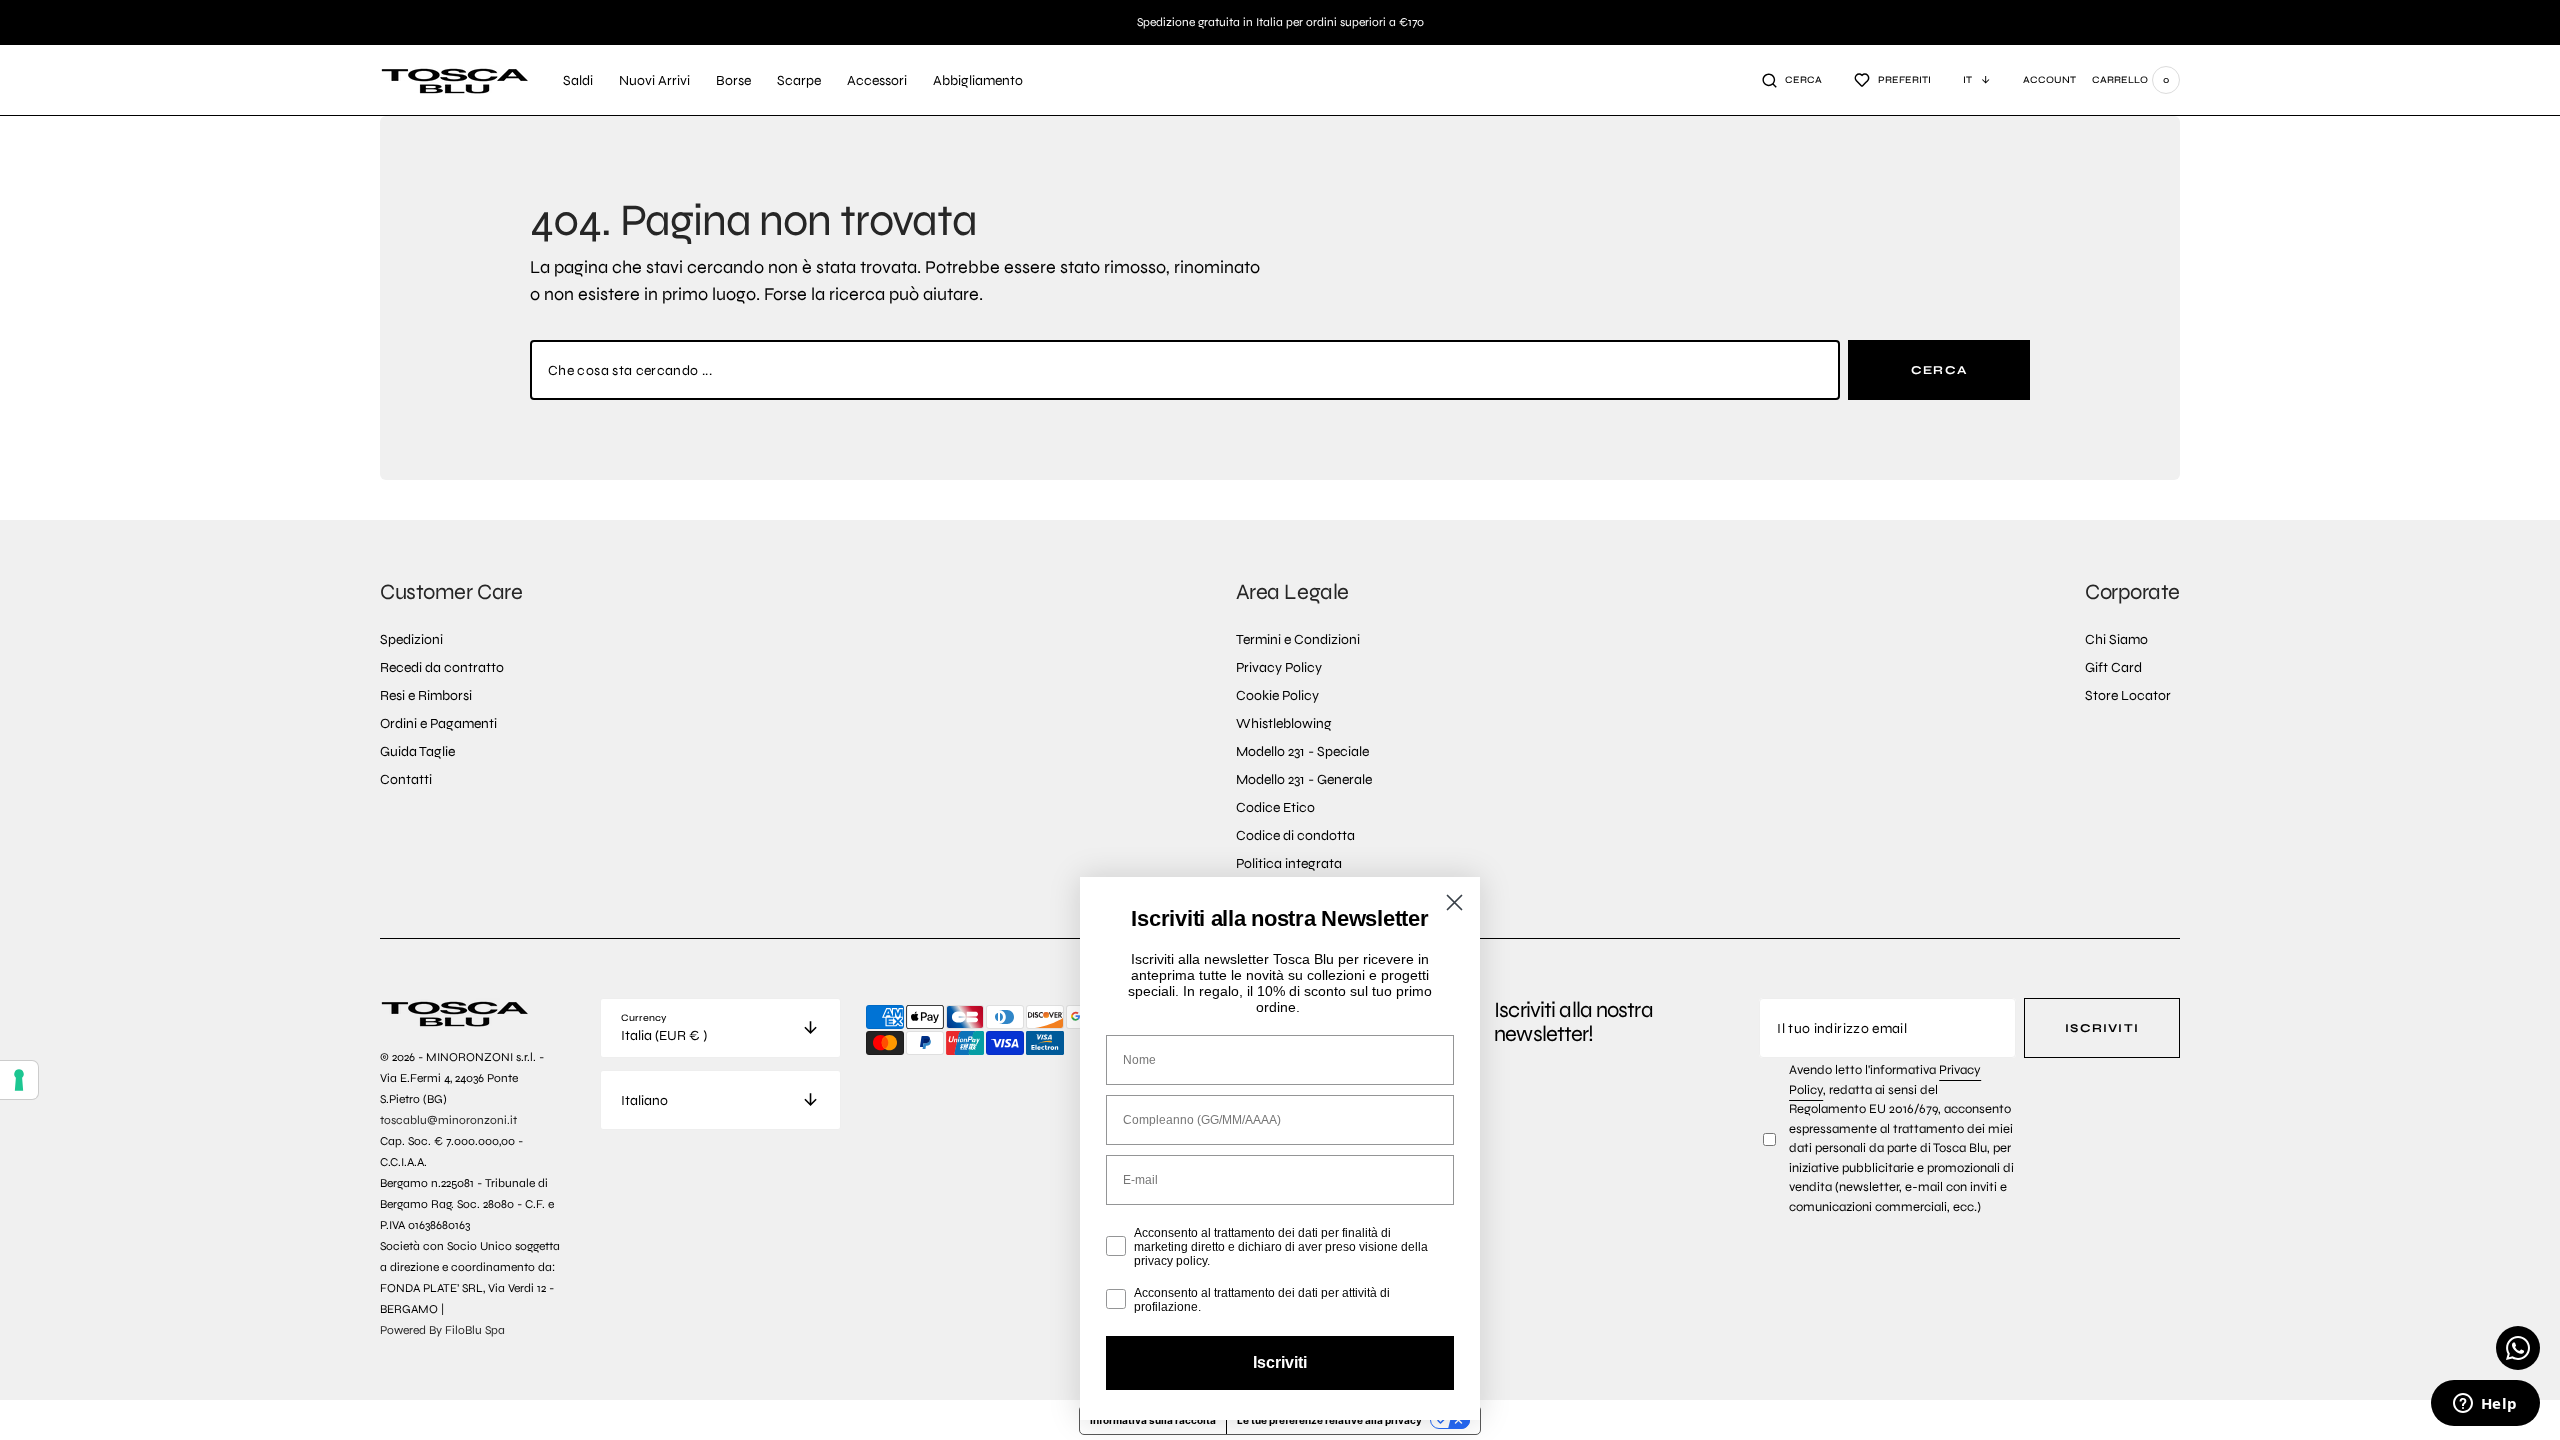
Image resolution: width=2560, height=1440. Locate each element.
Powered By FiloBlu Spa (442, 1330)
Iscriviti (2102, 1028)
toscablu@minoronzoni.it (448, 1120)
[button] (1792, 80)
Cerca (1939, 370)
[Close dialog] (1454, 902)
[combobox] (1185, 370)
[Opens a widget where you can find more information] (2485, 1405)
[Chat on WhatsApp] (2518, 1348)
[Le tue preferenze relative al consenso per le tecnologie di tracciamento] (19, 1080)
